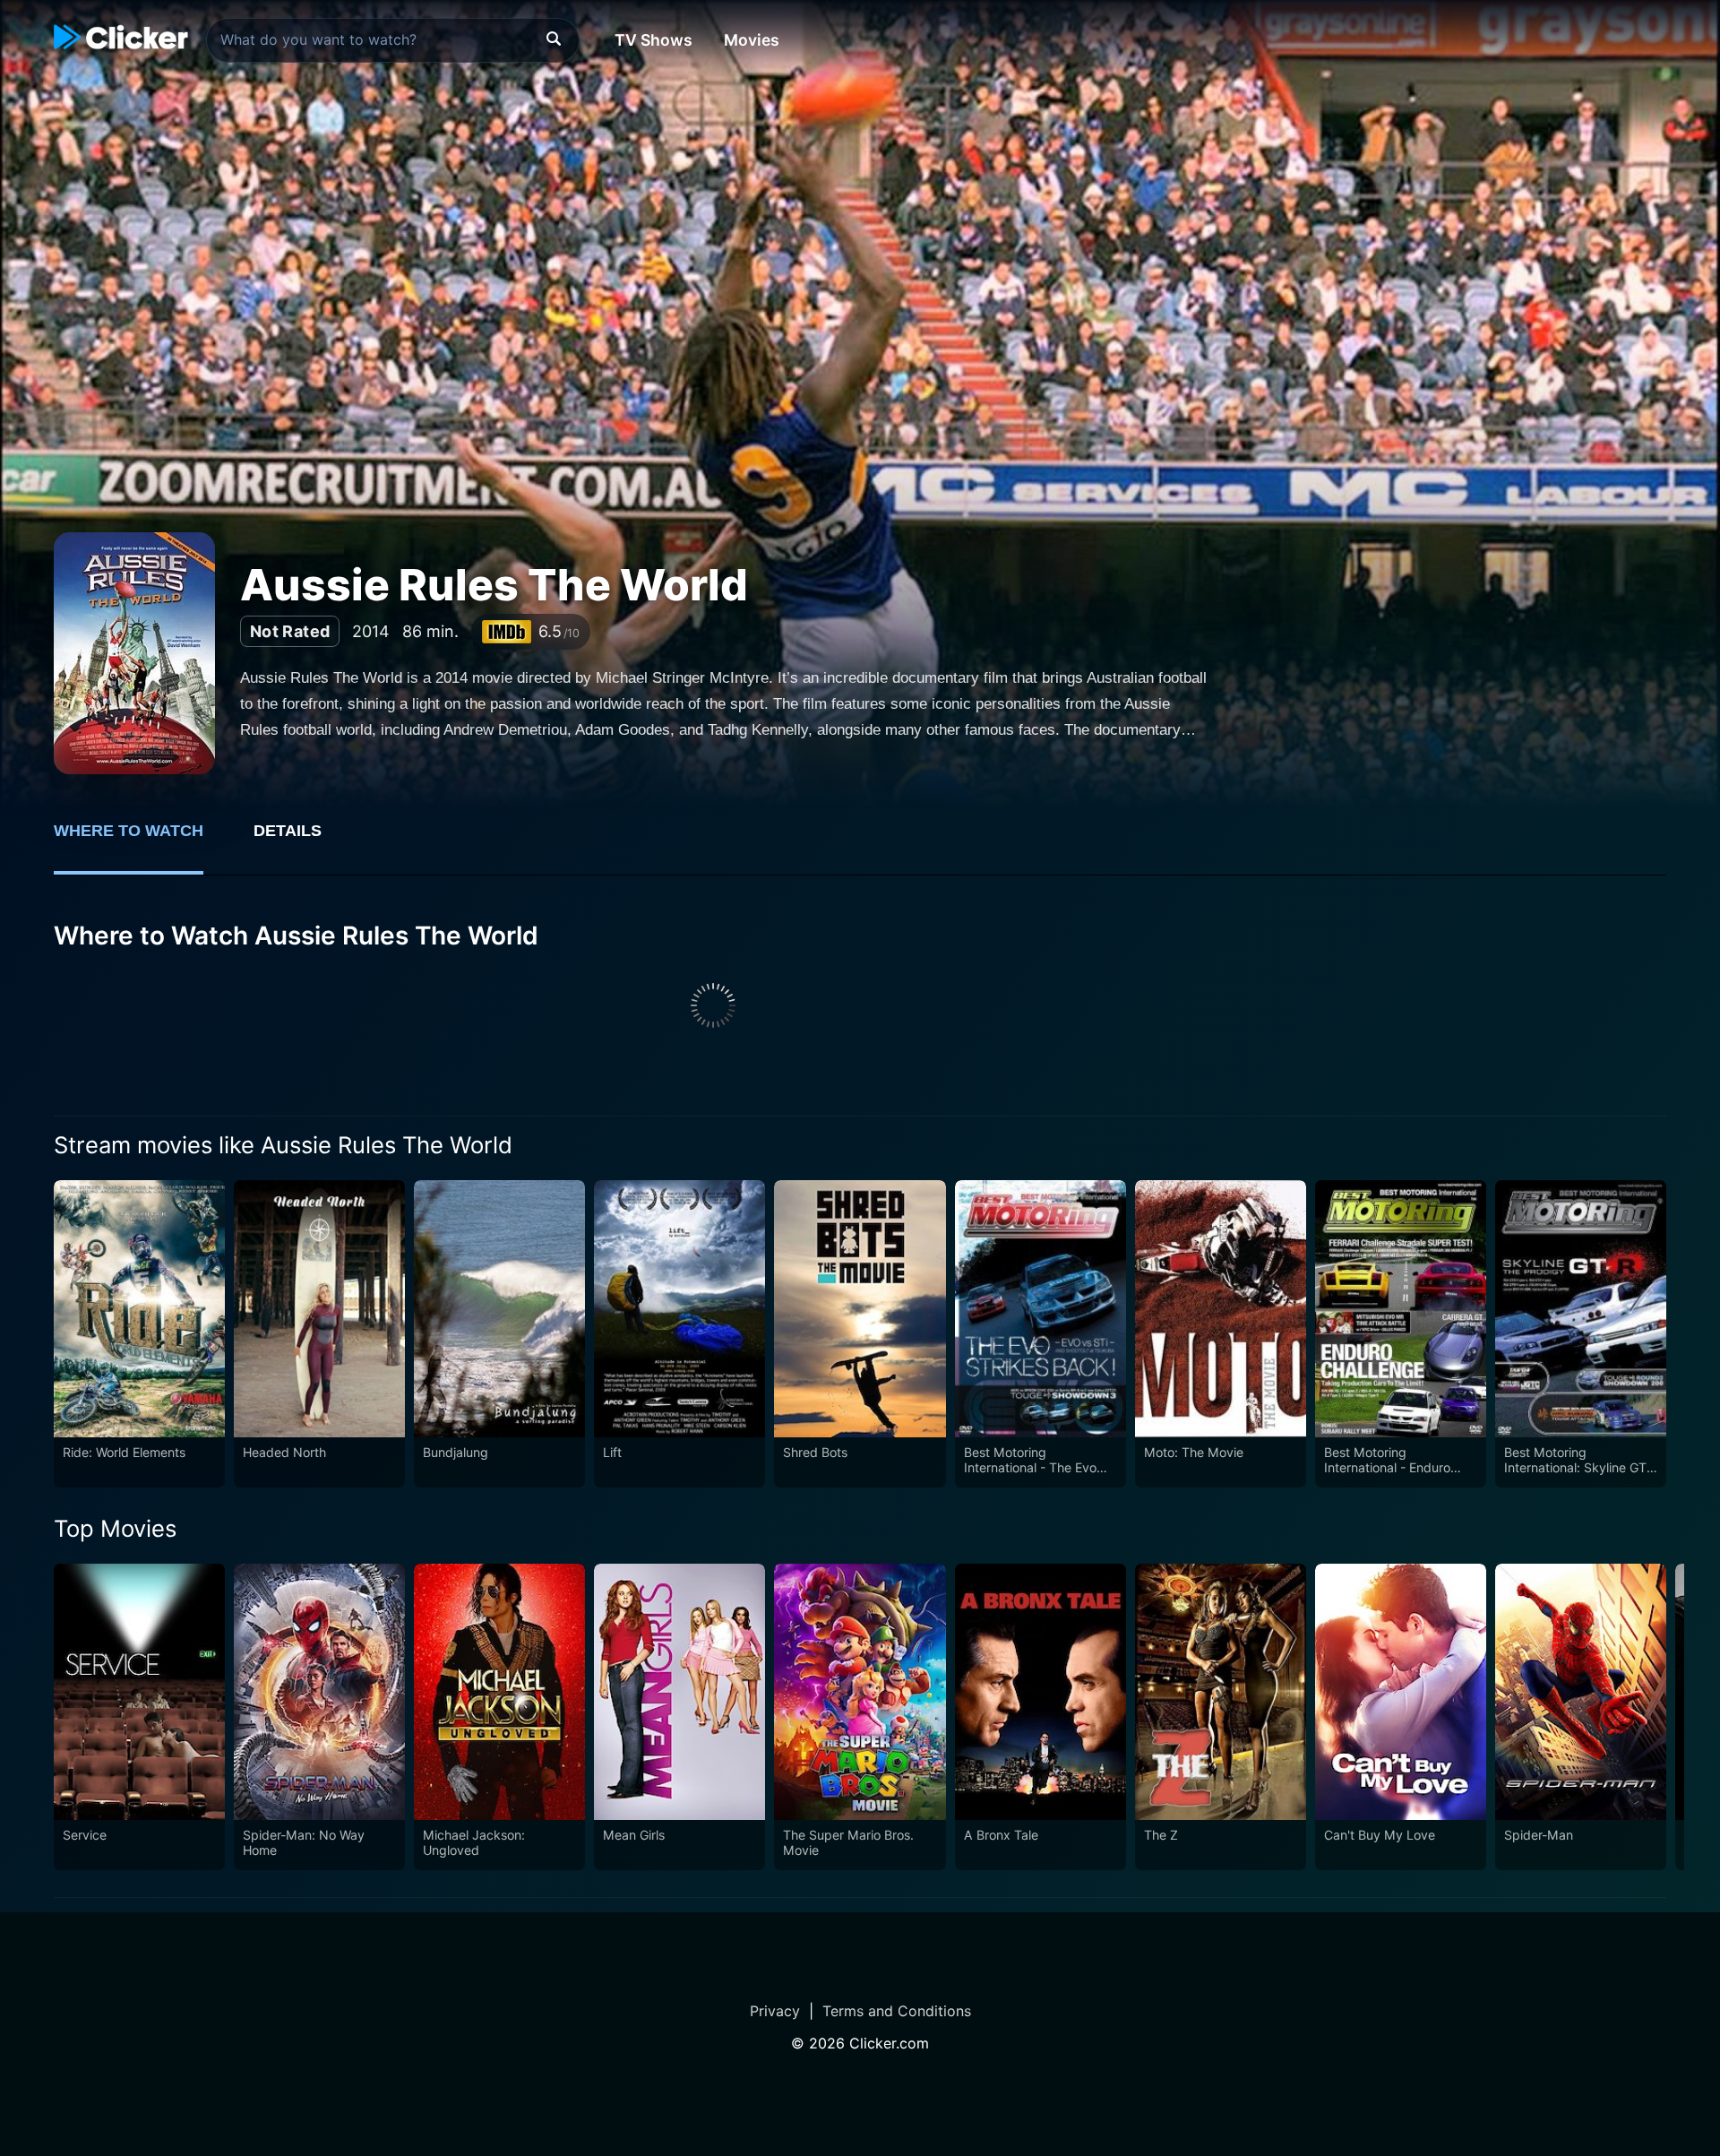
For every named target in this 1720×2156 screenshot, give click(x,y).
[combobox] (393, 40)
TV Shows (654, 40)
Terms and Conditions (897, 2011)
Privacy (775, 2011)
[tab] (141, 841)
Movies (752, 40)
